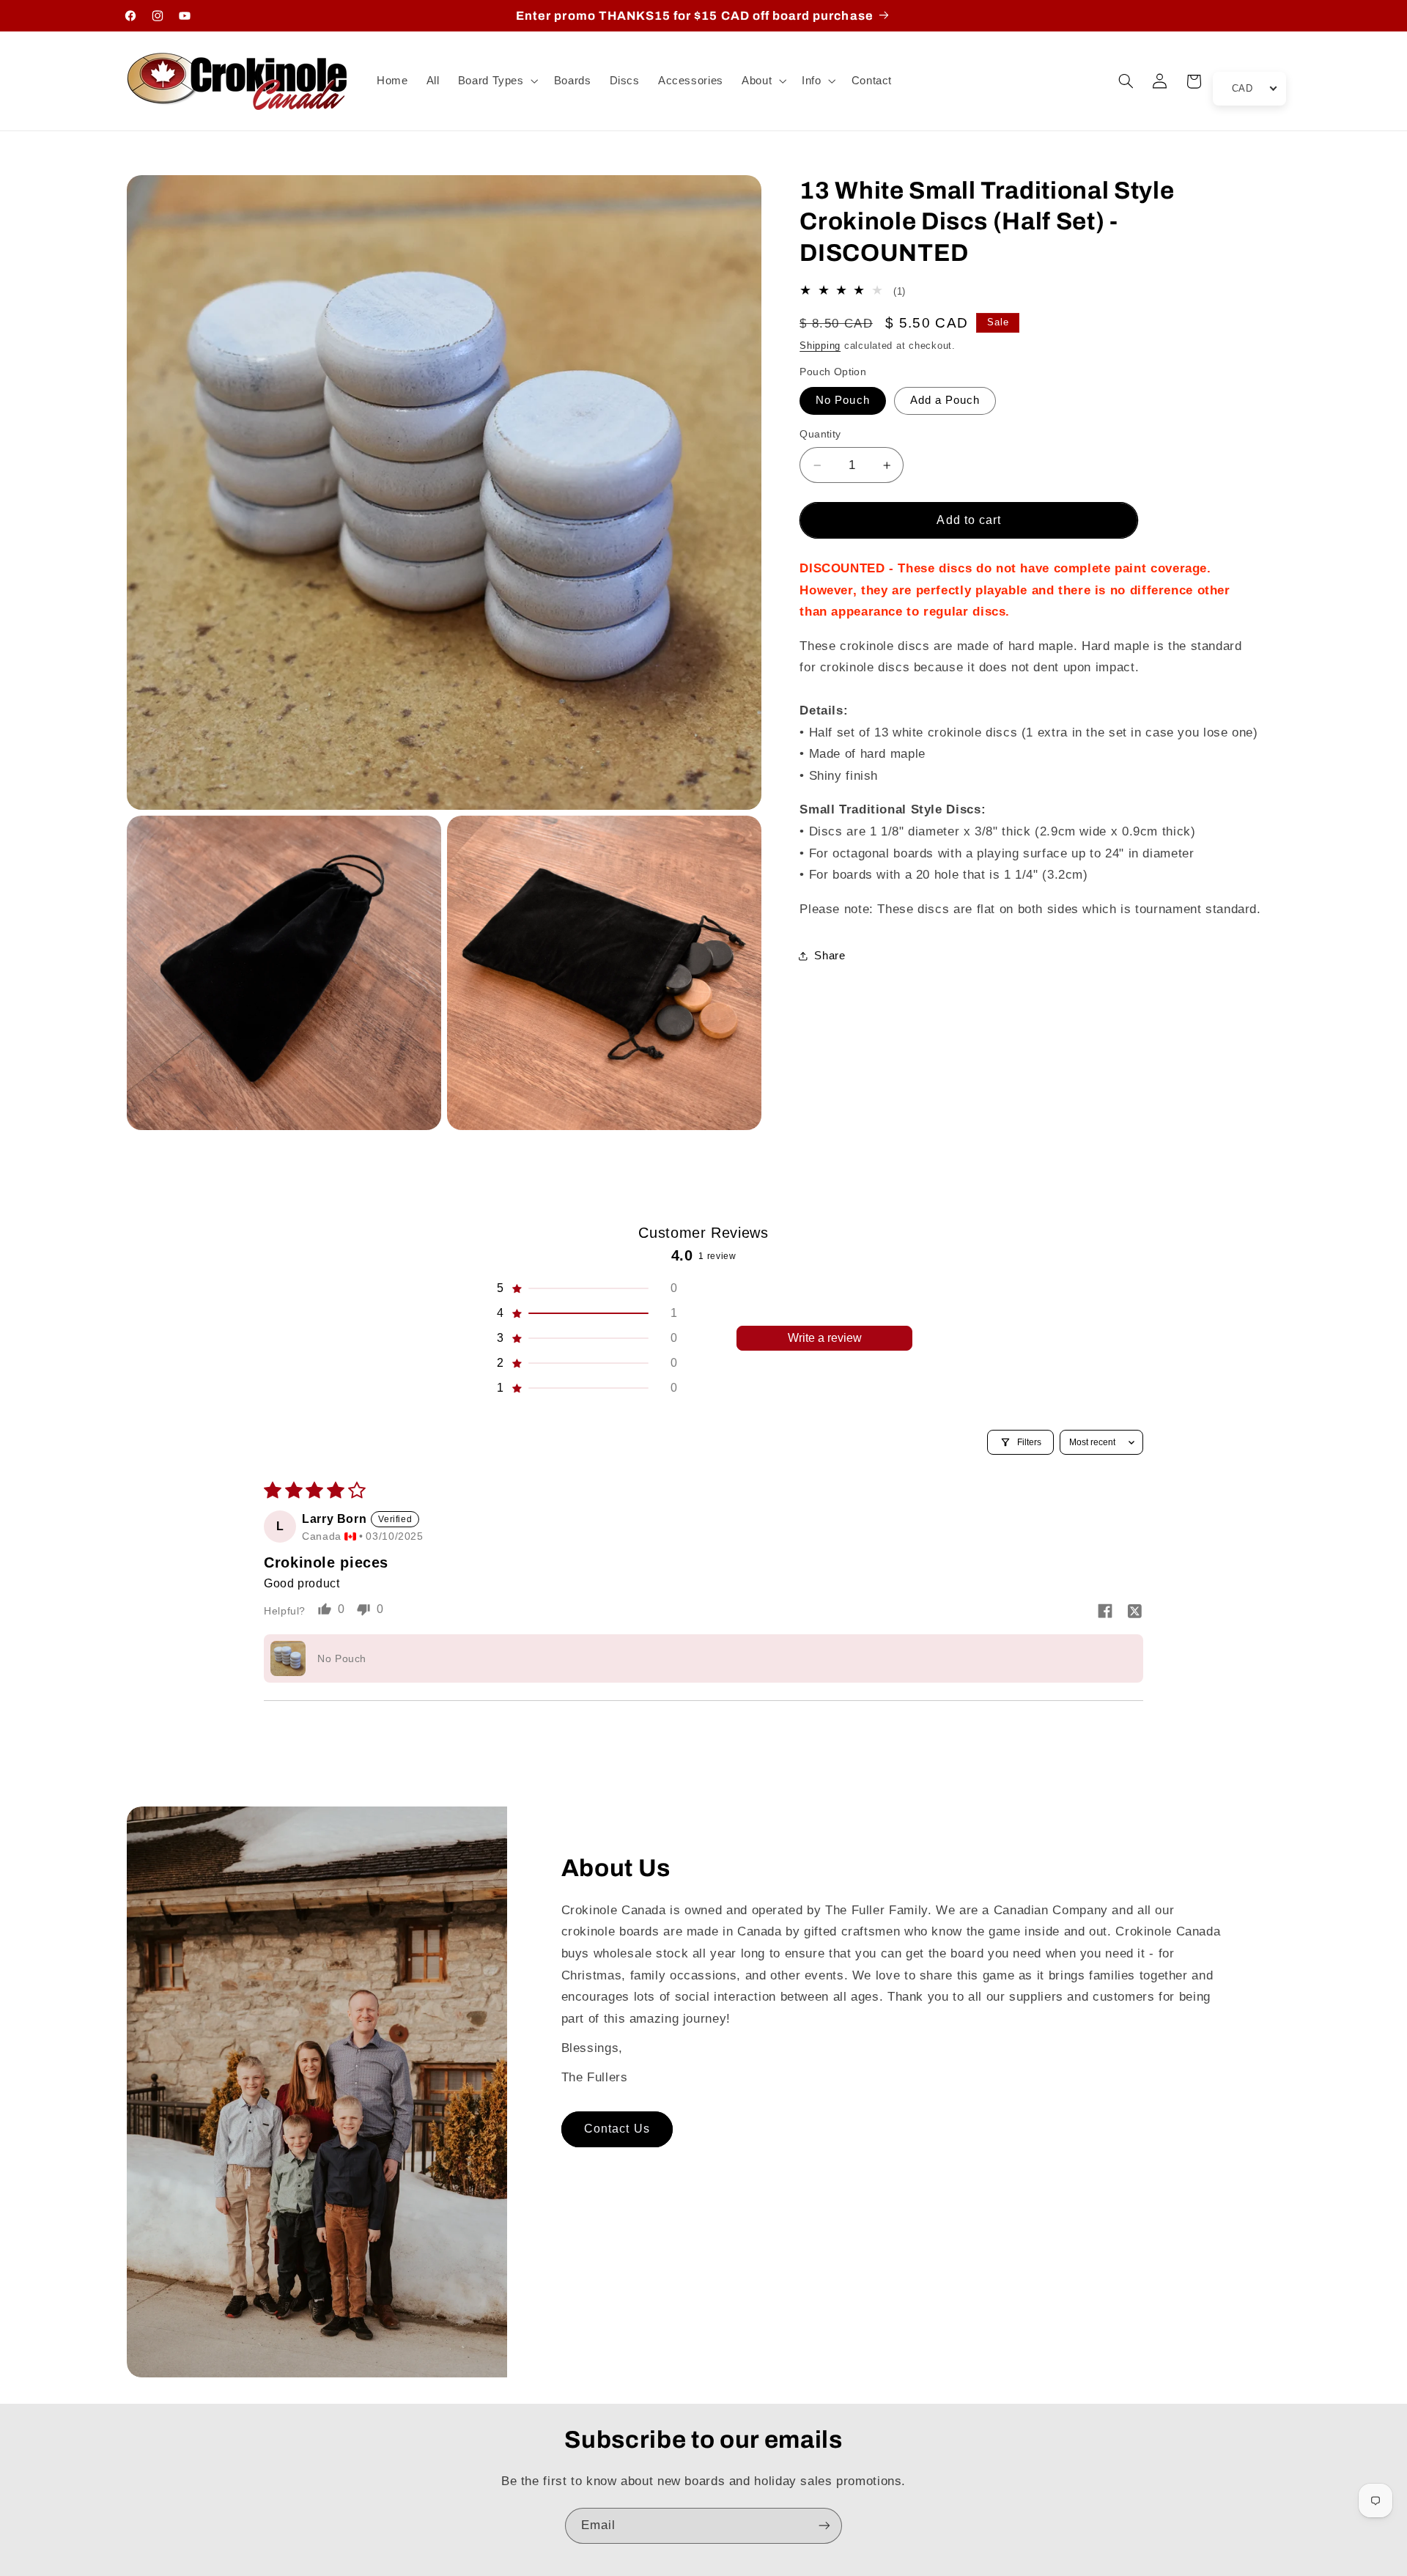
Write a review (825, 1338)
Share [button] (830, 956)
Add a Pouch (945, 400)
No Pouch (842, 400)
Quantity (820, 434)
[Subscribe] (824, 2526)
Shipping (820, 346)
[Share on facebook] (1105, 1612)
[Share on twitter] (1134, 1612)
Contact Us (617, 2129)
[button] (496, 81)
